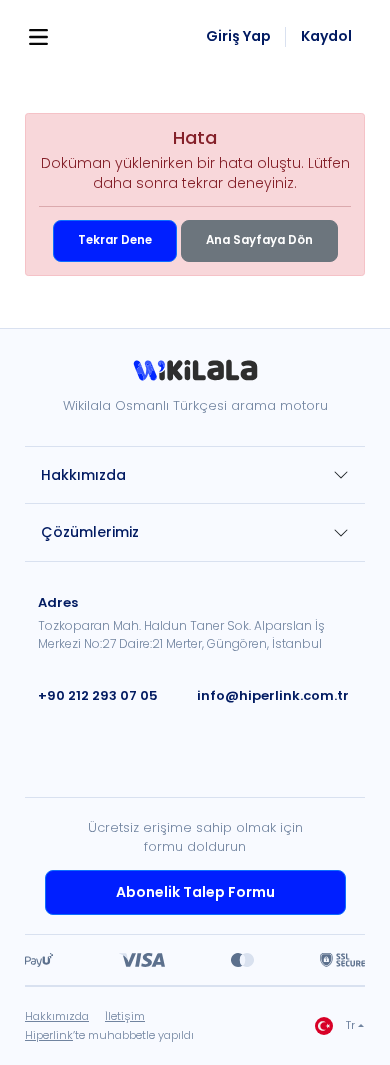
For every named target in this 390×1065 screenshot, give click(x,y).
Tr (350, 1025)
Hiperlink (49, 1035)
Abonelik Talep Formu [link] (195, 892)
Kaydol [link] (326, 36)
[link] (195, 377)
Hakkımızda (83, 475)
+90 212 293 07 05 (98, 695)
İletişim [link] (125, 1016)
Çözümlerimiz (90, 532)
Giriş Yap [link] (238, 36)
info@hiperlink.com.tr (273, 695)
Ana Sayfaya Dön (259, 240)
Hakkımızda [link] (57, 1016)
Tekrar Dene (115, 240)
